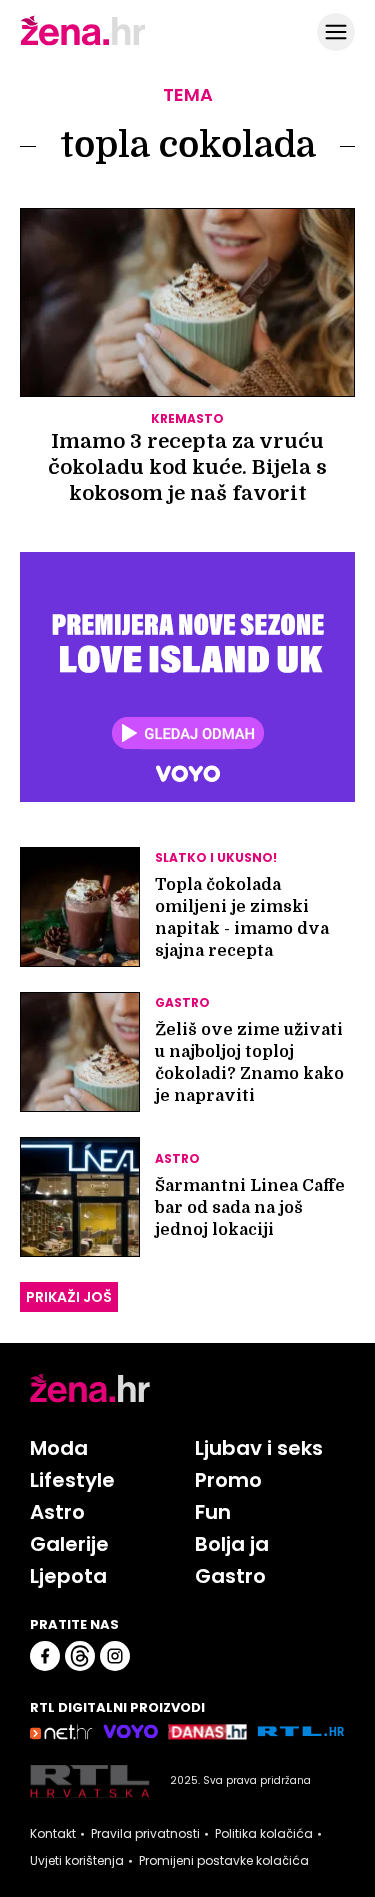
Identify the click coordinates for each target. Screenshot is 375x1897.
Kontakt (53, 1834)
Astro (57, 1512)
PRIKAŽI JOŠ (69, 1297)
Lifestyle (72, 1480)
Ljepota (68, 1576)
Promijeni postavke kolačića (224, 1861)
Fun (213, 1512)
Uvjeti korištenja (77, 1861)
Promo (228, 1480)
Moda (59, 1448)
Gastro (230, 1576)
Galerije (69, 1544)
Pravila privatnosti (145, 1834)
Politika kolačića (264, 1834)
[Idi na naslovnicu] (83, 43)
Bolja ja (232, 1544)
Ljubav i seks (259, 1448)
